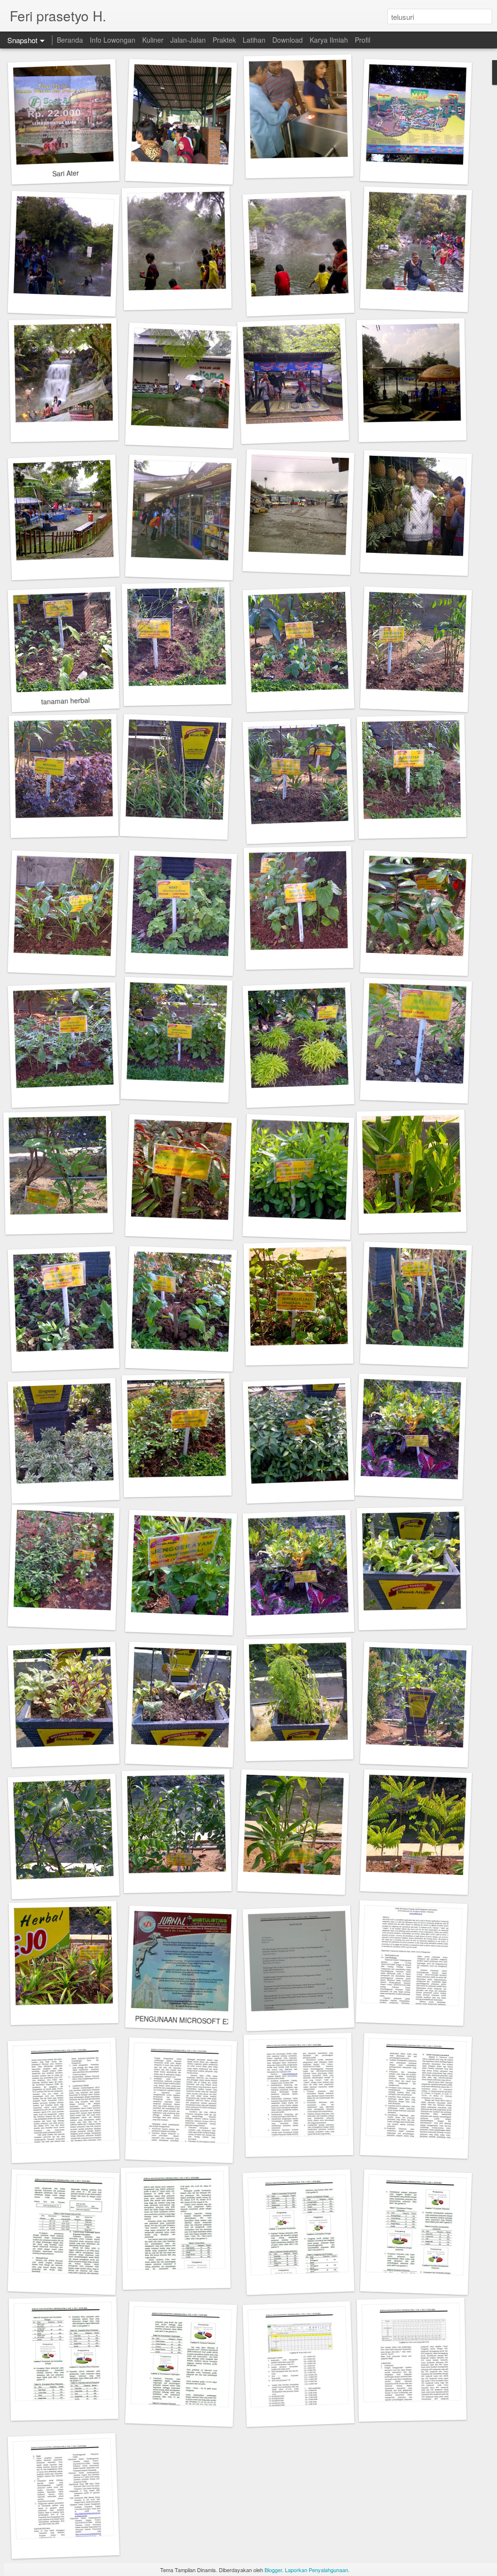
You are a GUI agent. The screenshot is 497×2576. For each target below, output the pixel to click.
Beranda (70, 40)
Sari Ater (66, 173)
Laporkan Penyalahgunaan (316, 2570)
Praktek (224, 40)
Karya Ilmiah (329, 40)
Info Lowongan (113, 40)
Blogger (273, 2570)
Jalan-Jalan (188, 40)
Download (288, 40)
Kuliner (153, 40)
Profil (363, 40)
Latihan (254, 40)
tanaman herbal (65, 700)
